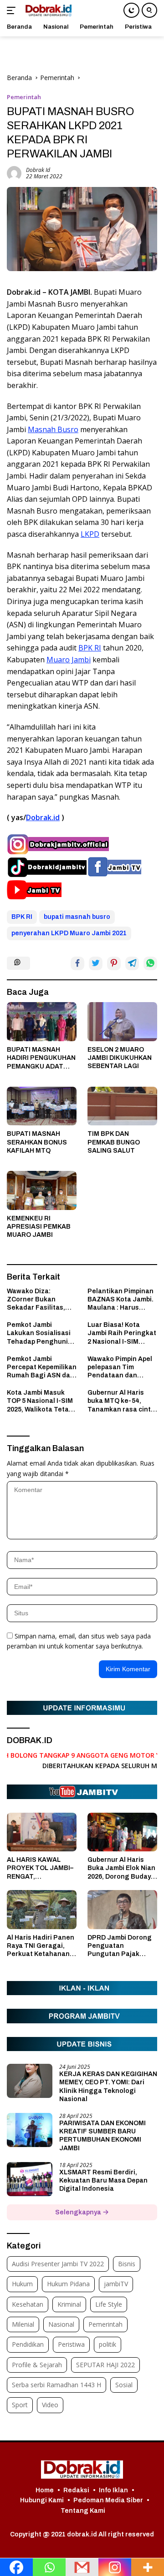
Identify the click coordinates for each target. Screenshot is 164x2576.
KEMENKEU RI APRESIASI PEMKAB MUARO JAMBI (39, 1227)
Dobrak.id (43, 817)
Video (50, 2405)
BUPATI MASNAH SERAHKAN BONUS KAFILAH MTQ (37, 1142)
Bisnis (127, 2264)
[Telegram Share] (132, 963)
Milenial (23, 2324)
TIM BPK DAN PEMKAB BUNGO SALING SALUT (114, 1142)
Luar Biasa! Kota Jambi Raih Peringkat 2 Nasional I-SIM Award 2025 (122, 1334)
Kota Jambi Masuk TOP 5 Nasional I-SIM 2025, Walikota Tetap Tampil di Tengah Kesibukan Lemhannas (40, 1401)
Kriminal (69, 2304)
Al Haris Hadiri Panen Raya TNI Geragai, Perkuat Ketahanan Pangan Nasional (41, 1946)
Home (45, 2490)
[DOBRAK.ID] (47, 10)
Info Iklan (113, 2490)
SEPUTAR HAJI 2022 (105, 2365)
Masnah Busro (53, 429)
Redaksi (76, 2490)
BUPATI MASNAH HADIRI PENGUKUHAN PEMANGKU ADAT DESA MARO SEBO (41, 1059)
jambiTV (116, 2284)
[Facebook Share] (77, 963)
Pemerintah (24, 97)
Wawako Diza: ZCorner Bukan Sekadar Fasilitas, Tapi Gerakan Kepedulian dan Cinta (41, 1300)
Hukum (22, 2284)
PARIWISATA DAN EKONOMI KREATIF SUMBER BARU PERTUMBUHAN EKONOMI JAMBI (102, 2136)
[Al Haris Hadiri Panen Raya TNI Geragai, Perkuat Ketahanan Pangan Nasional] (42, 1910)
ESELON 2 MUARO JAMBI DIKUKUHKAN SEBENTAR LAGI (120, 1058)
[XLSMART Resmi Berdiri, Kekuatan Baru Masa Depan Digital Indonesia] (30, 2179)
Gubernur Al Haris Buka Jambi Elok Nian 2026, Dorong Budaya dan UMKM (121, 1869)
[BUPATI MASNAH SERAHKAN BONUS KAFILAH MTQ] (42, 1106)
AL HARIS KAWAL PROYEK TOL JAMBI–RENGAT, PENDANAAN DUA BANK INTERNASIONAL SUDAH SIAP (40, 1869)
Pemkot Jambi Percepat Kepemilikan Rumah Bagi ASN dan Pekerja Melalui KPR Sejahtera (42, 1368)
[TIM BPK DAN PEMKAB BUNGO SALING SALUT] (122, 1106)
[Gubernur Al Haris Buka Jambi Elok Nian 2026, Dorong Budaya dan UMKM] (122, 1832)
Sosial (124, 2385)
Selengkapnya (79, 2212)
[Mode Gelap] (131, 10)
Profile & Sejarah (37, 2365)
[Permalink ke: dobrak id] (14, 172)
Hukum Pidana (68, 2284)
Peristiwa (71, 2344)
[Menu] (13, 10)
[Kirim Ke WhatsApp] (150, 963)
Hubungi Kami (42, 2500)
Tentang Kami (83, 2511)
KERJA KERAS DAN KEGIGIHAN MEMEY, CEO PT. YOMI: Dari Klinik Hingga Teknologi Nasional (108, 2087)
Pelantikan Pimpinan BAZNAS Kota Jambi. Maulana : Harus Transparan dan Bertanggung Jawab (121, 1300)
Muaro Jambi (69, 660)
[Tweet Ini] (96, 963)
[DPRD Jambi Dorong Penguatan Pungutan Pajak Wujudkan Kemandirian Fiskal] (122, 1910)
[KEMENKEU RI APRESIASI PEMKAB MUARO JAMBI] (42, 1190)
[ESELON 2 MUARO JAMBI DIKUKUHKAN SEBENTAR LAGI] (122, 1022)
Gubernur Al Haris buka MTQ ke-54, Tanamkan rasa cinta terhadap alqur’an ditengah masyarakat (122, 1401)
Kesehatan (28, 2304)
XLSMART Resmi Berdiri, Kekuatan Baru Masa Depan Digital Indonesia (103, 2180)
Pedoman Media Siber (108, 2500)
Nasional (61, 2324)
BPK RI (90, 648)
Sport (20, 2405)
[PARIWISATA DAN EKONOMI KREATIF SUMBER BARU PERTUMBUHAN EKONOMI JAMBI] (30, 2130)
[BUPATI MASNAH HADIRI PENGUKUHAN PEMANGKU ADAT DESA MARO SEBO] (42, 1022)
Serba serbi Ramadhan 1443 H (56, 2385)
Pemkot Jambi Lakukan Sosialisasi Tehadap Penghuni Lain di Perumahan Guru (39, 1334)
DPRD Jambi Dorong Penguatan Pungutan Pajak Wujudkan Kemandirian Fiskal (120, 1946)
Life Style (109, 2304)
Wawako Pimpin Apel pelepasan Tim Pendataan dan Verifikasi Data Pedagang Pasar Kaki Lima (122, 1368)
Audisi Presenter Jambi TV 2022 (58, 2264)
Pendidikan (28, 2344)
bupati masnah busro (77, 917)
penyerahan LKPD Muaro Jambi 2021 (69, 933)
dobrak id (38, 170)
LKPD (90, 534)
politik (108, 2344)
